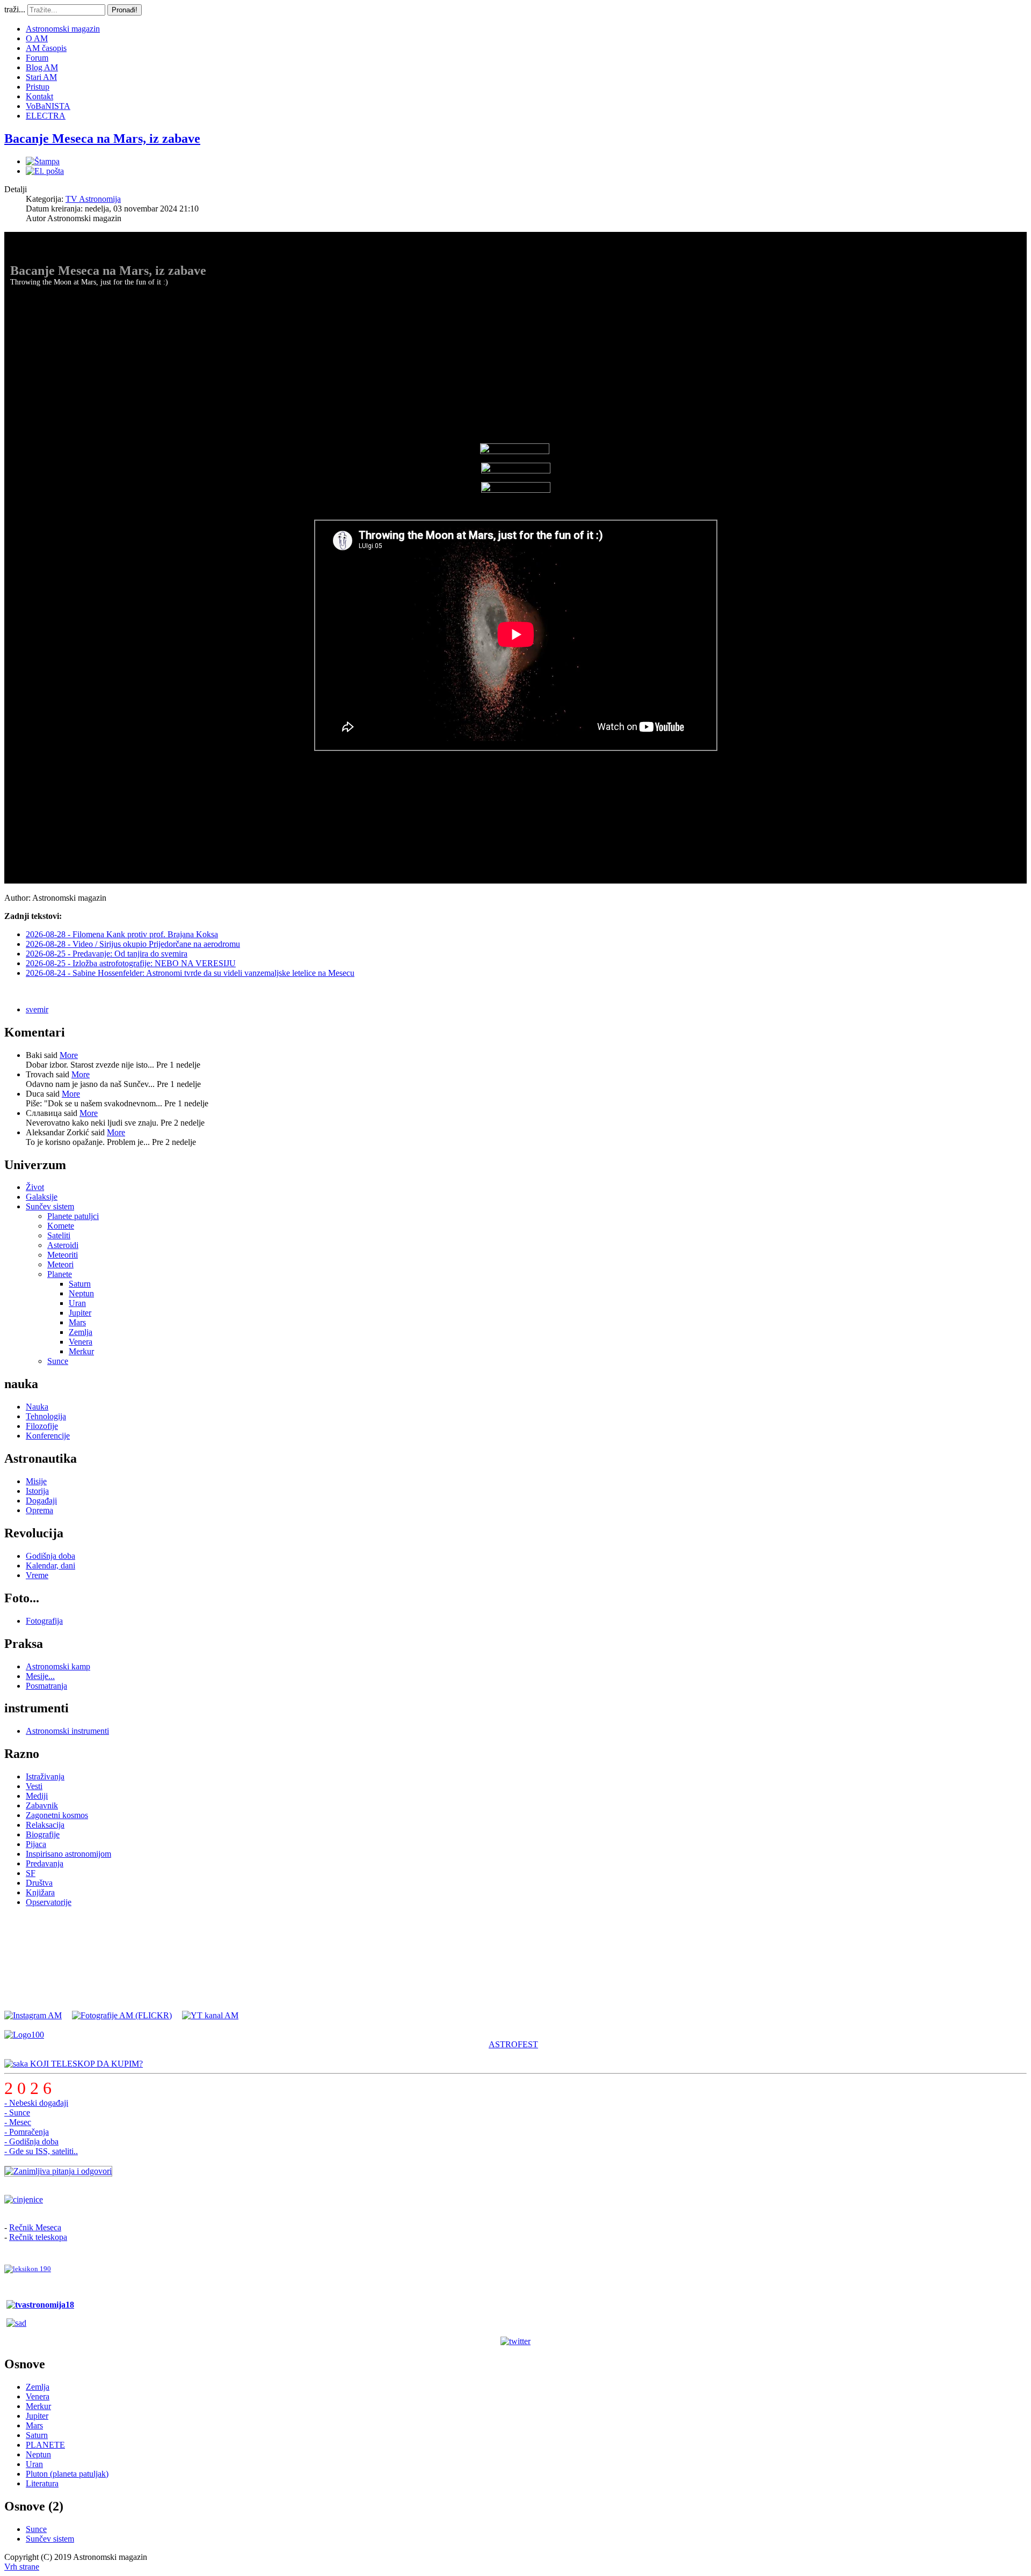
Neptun (81, 1293)
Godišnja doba (50, 1556)
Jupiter (80, 1313)
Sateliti (59, 1235)
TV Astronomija (93, 199)
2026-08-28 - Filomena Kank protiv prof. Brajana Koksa (122, 934)
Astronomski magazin (63, 29)
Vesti (34, 1786)
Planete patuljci (73, 1216)
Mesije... (40, 1676)
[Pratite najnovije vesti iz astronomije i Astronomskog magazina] (515, 2341)
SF (31, 1873)
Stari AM (41, 77)
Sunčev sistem (50, 1206)
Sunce (58, 1361)
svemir (37, 1009)
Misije (36, 1481)
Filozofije (42, 1426)
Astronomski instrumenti (67, 1731)
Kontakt (39, 96)
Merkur (81, 1351)
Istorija (37, 1491)
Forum (37, 58)
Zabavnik (42, 1805)
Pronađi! (125, 10)
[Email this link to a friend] (45, 171)
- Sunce (17, 2112)
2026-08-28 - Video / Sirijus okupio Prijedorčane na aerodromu (133, 944)
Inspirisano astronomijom (68, 1854)
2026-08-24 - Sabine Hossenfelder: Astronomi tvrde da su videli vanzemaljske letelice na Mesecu (190, 973)
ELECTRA (46, 116)
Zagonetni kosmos (57, 1815)
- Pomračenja (27, 2132)
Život (35, 1187)
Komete (61, 1226)
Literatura (42, 2483)
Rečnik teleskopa (38, 2237)
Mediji (37, 1796)
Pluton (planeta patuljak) (67, 2474)
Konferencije (48, 1436)
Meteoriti (63, 1255)
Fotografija (44, 1621)
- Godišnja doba (31, 2141)
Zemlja (81, 1332)
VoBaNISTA (48, 106)
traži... (15, 9)
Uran (77, 1303)
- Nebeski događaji (36, 2103)
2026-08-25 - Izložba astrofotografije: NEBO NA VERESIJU (131, 963)
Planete (60, 1274)
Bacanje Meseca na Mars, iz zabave (102, 138)
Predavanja (45, 1863)
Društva (39, 1883)
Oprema (39, 1510)
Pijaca (36, 1844)
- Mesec (18, 2122)
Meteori (60, 1264)
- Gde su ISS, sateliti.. (41, 2151)
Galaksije (42, 1197)
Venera (81, 1342)
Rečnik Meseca (35, 2227)
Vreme (37, 1575)
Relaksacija (45, 1825)
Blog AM (42, 67)
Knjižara (40, 1892)
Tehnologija (46, 1416)
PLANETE (45, 2445)
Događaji (41, 1501)
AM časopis (46, 48)
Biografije (43, 1834)
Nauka (37, 1407)
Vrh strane (22, 2567)
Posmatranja (46, 1686)
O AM (37, 38)
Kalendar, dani (50, 1566)
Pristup (38, 87)
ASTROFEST (513, 2044)
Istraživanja (45, 1776)
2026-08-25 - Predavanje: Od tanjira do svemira (107, 954)
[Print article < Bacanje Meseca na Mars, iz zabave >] (43, 161)
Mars (77, 1322)
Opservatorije (49, 1902)
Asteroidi (63, 1245)
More (69, 1055)
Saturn (80, 1284)
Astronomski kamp (58, 1666)
